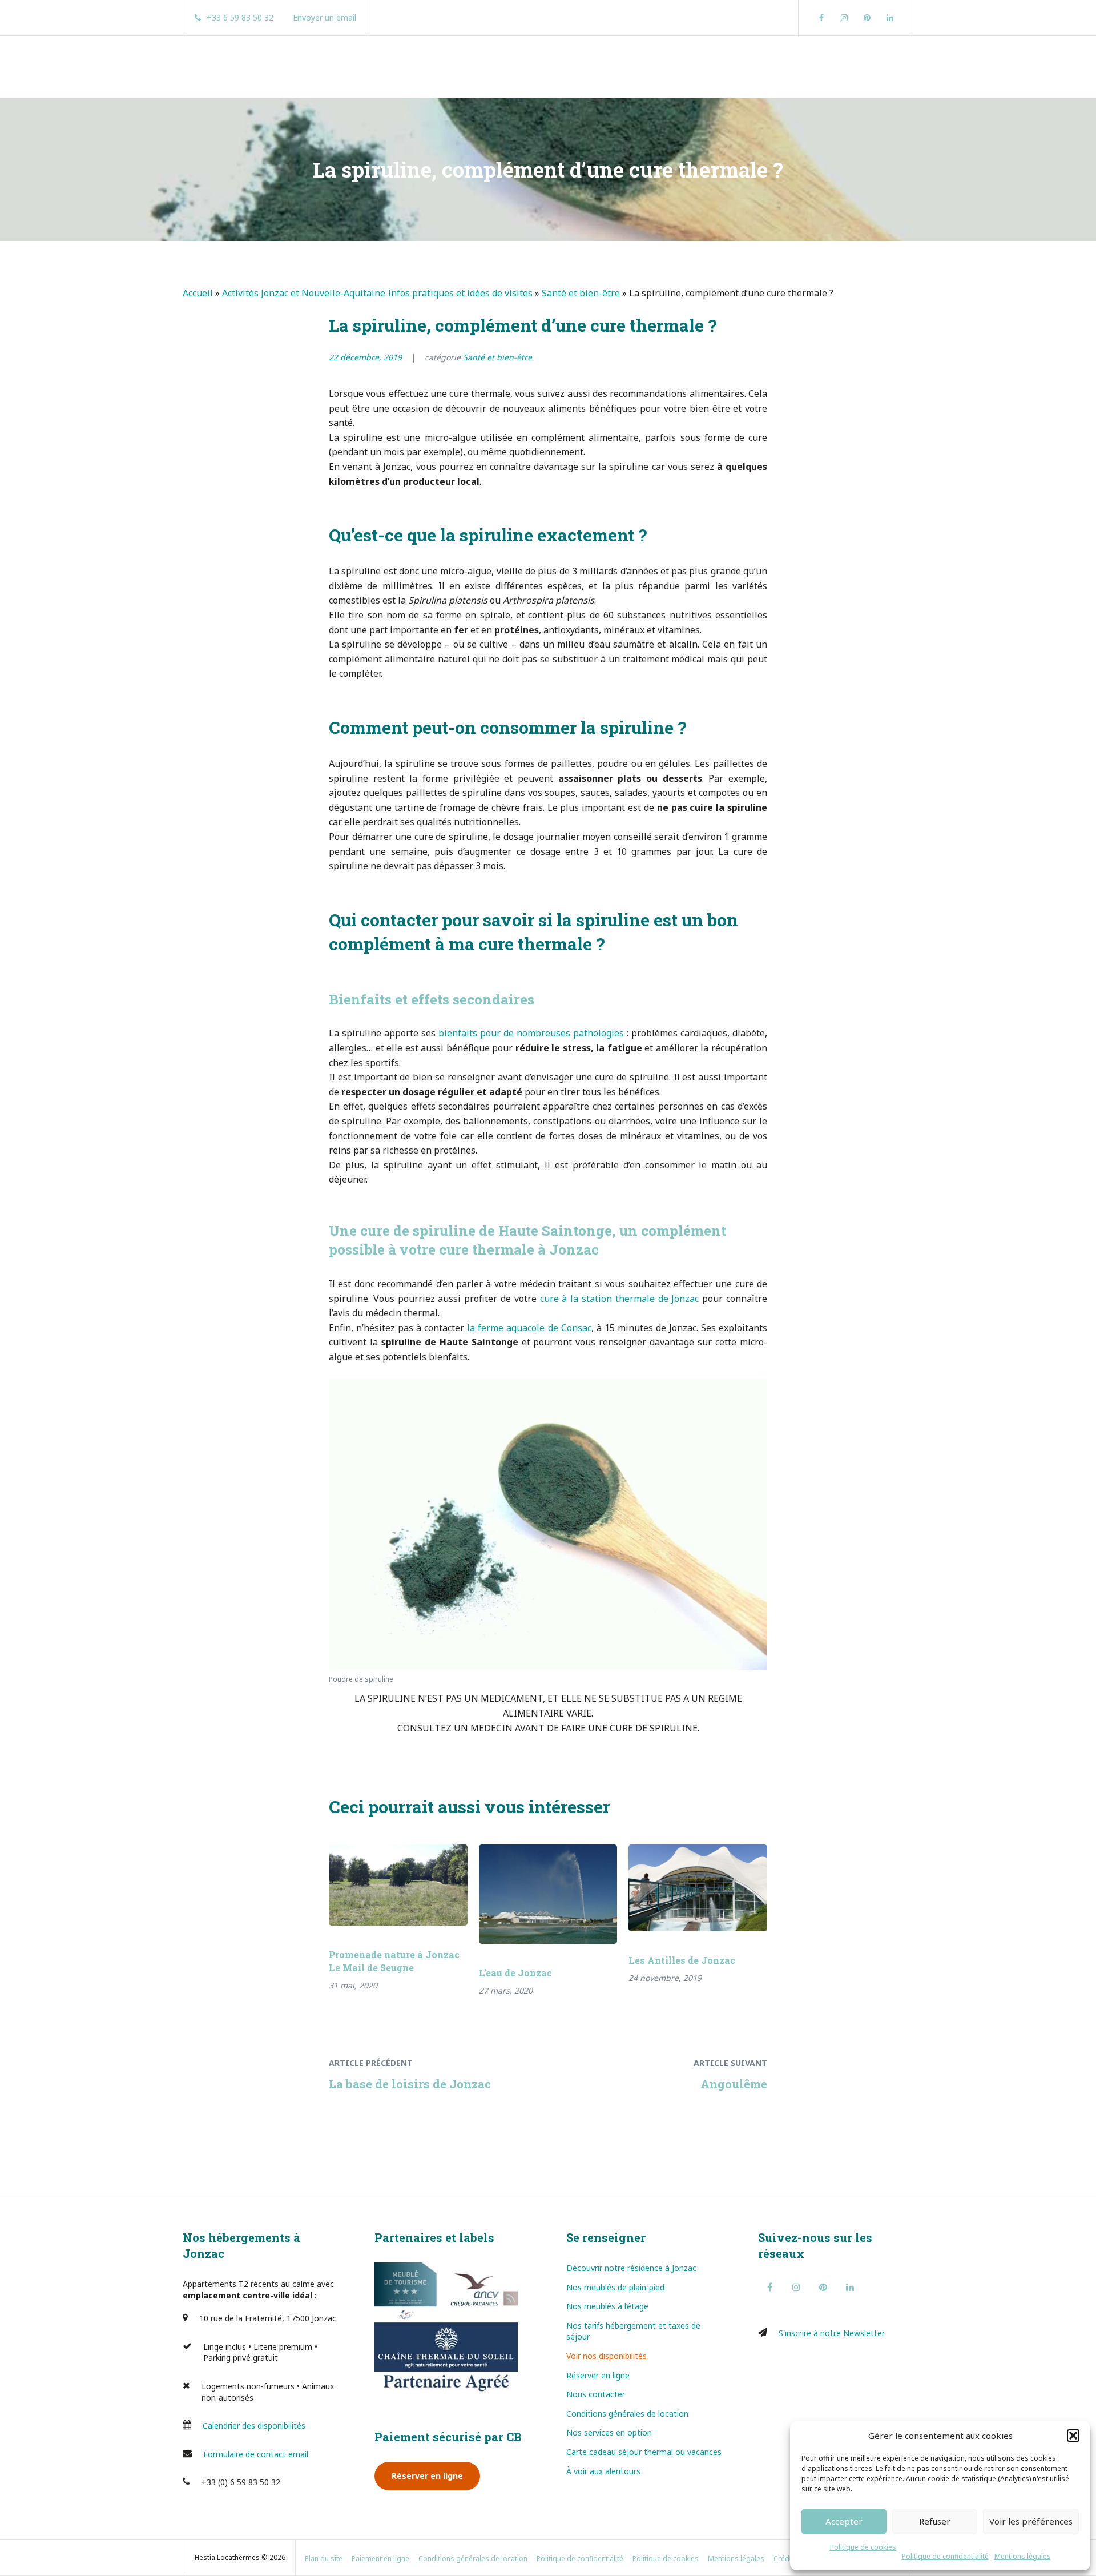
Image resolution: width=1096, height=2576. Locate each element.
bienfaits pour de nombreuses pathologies (531, 1033)
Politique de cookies (863, 2547)
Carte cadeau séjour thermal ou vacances (644, 2452)
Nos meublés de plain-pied (615, 2287)
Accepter (844, 2521)
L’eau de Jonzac (515, 1973)
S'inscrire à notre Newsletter (832, 2333)
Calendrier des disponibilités (254, 2426)
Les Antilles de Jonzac (682, 1960)
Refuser (935, 2521)
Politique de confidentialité (945, 2556)
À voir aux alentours (603, 2471)
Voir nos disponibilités (607, 2356)
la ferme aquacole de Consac (529, 1328)
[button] (1073, 2436)
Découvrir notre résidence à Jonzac (631, 2268)
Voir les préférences (1031, 2521)
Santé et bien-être (581, 293)
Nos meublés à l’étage (607, 2306)
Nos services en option (609, 2432)
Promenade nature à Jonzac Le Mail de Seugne (394, 1961)
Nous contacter (596, 2394)
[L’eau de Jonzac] (548, 1894)
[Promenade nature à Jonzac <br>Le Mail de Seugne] (398, 1885)
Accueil (198, 293)
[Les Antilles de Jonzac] (698, 1888)
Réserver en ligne (427, 2476)
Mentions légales (1023, 2556)
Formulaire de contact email (256, 2454)
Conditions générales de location (627, 2414)
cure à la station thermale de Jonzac (620, 1299)
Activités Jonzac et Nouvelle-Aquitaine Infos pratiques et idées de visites (377, 293)
